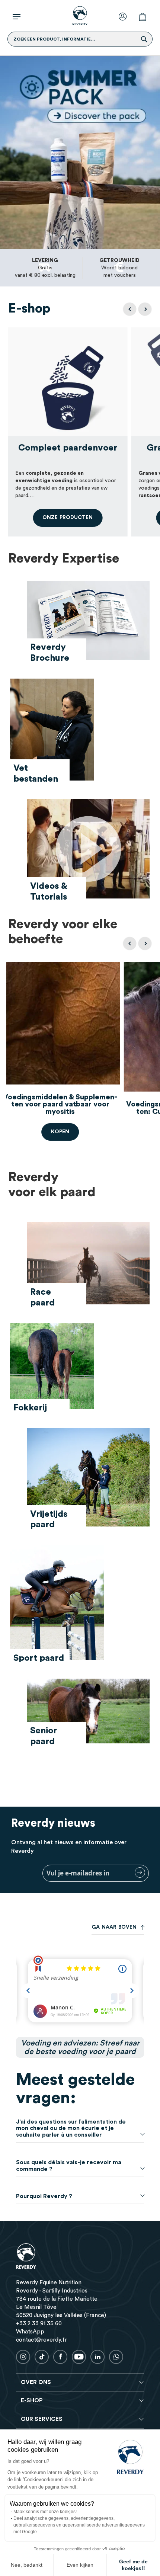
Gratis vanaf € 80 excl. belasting (45, 268)
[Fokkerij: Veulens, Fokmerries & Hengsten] (52, 1368)
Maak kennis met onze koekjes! (45, 2512)
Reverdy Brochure (50, 653)
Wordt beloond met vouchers (119, 268)
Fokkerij (30, 1408)
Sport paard (39, 1658)
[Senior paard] (88, 1713)
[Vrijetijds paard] (88, 1479)
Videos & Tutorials (49, 892)
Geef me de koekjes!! (133, 2565)
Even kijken (80, 2565)
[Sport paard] (57, 1604)
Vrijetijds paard (49, 1520)
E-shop (29, 309)
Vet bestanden (36, 774)
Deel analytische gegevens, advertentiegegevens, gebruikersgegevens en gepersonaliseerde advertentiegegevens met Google (79, 2525)
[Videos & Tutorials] (88, 851)
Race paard (42, 1297)
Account (124, 16)
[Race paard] (88, 1265)
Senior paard (44, 1736)
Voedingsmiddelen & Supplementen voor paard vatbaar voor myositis (60, 1104)
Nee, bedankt (27, 2565)
